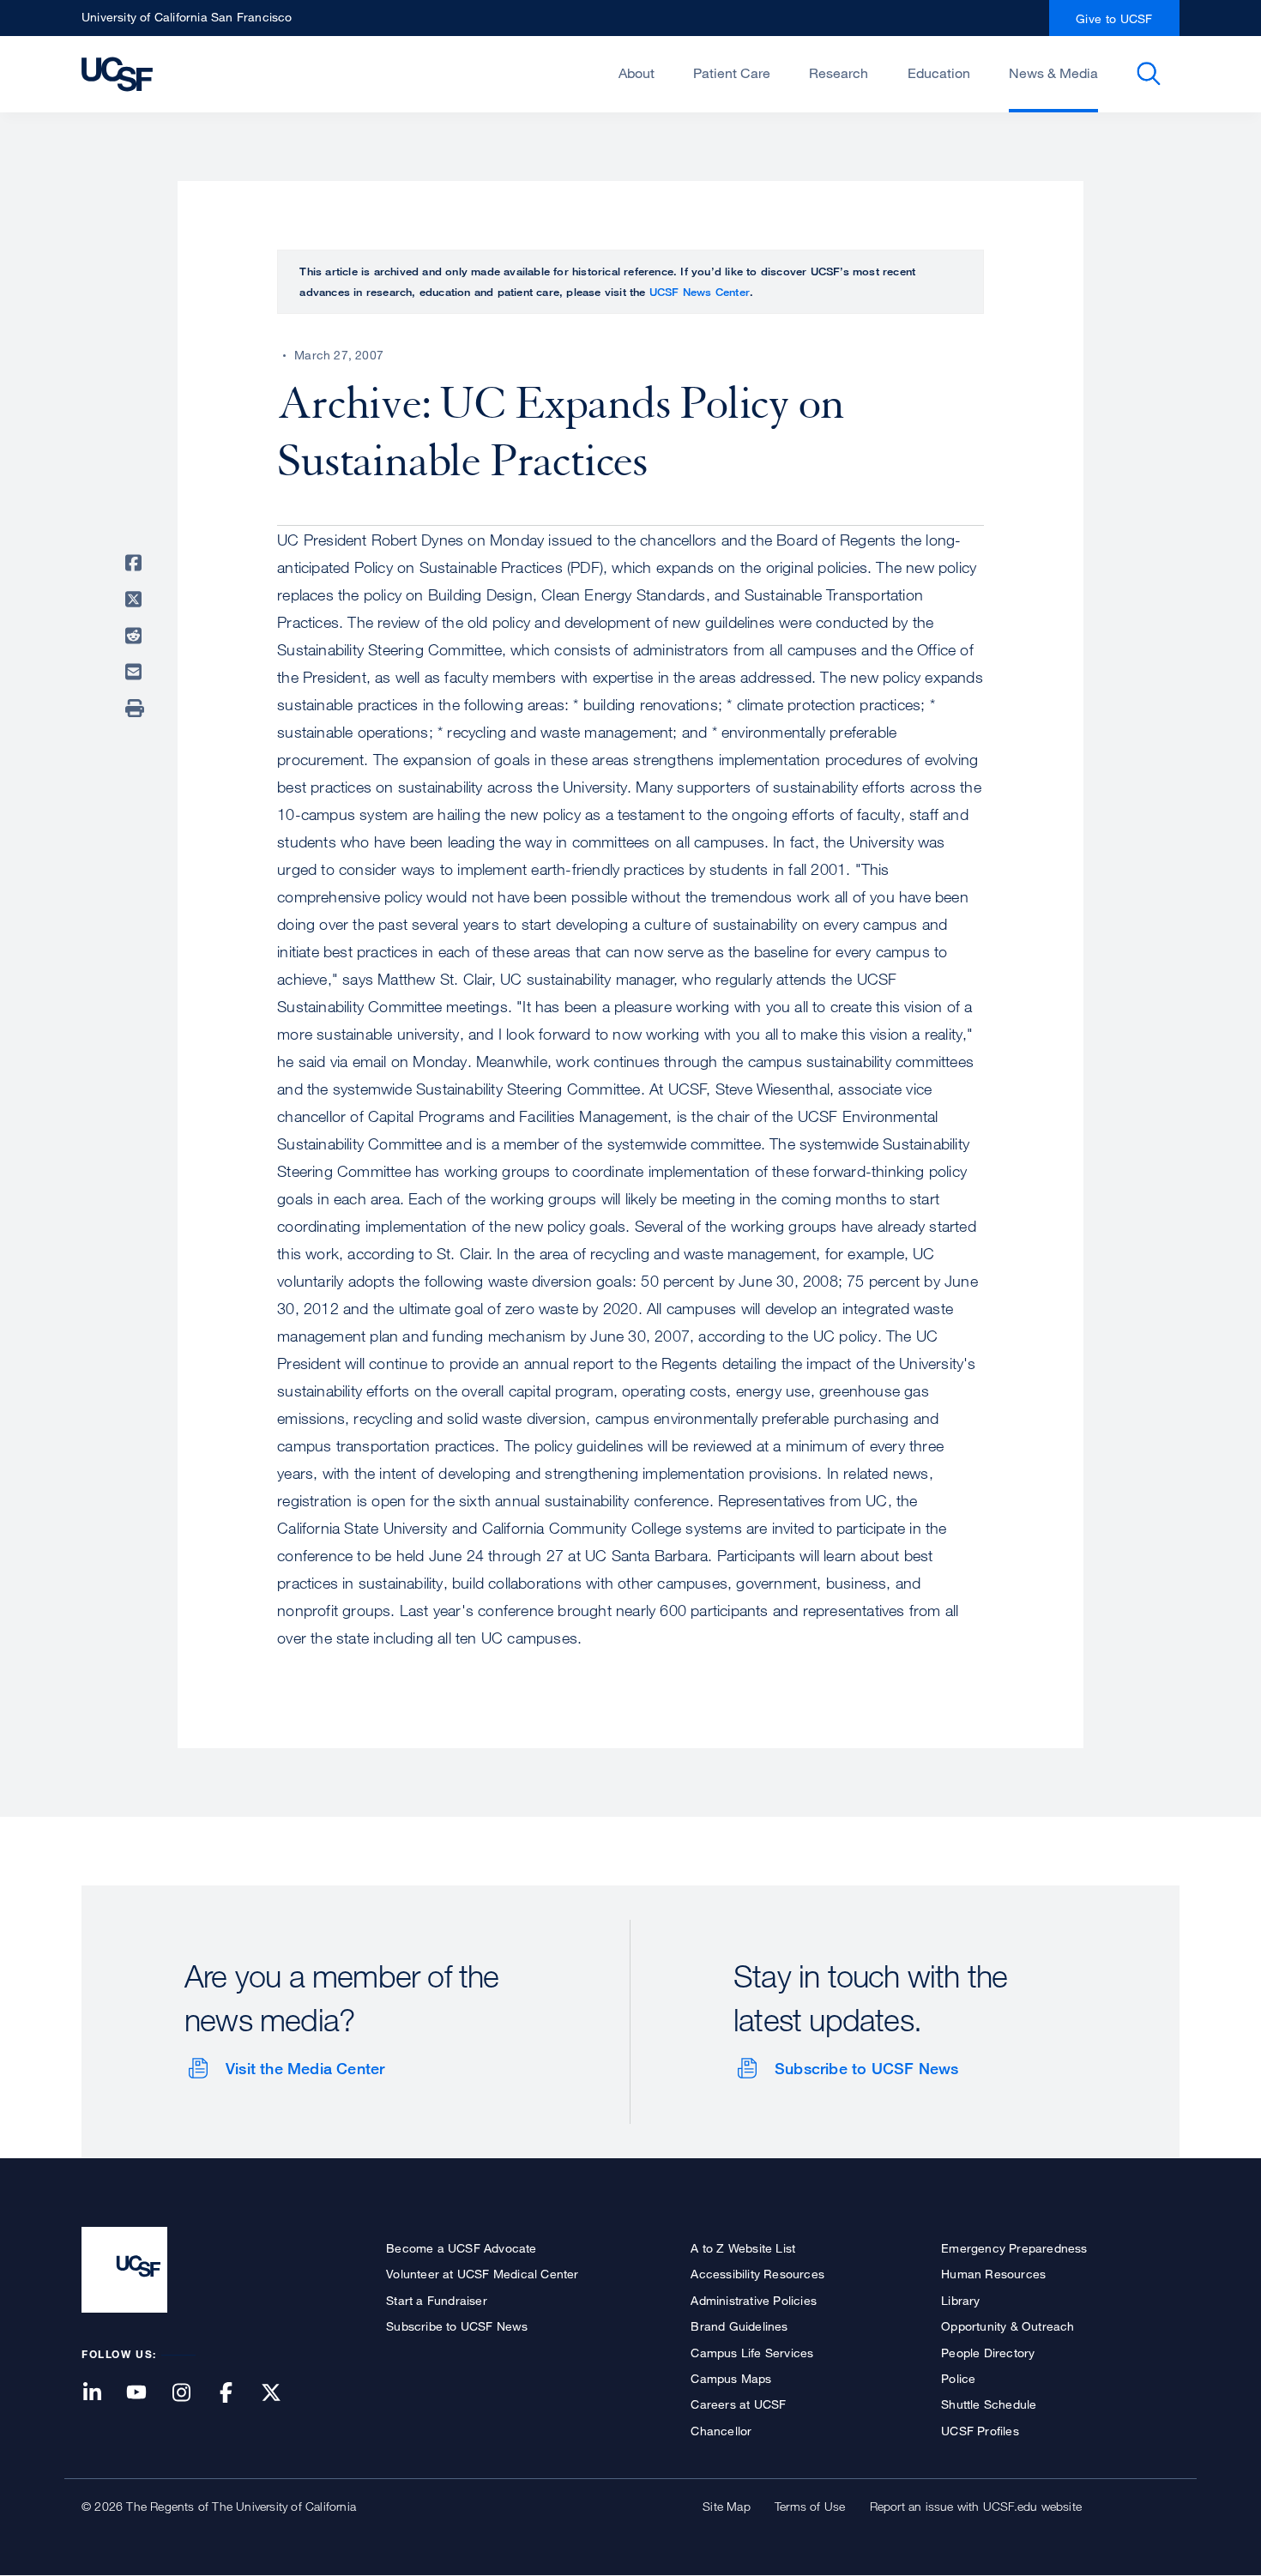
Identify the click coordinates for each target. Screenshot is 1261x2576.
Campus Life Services (752, 2353)
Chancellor (721, 2431)
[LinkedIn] (102, 2394)
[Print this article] (136, 709)
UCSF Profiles (980, 2431)
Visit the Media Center (305, 2068)
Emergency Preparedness (1014, 2248)
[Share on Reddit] (136, 636)
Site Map (727, 2506)
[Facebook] (237, 2394)
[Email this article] (136, 672)
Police (958, 2378)
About (637, 73)
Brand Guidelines (739, 2326)
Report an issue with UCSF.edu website (976, 2506)
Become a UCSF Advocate (461, 2248)
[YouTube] (147, 2394)
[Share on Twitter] (136, 600)
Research (839, 73)
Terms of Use (810, 2506)
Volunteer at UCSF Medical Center (482, 2274)
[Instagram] (191, 2394)
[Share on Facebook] (136, 563)
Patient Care (732, 73)
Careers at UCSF (738, 2404)
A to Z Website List (743, 2248)
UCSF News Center (700, 292)
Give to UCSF (1114, 18)
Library (960, 2300)
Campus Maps (731, 2378)
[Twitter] (281, 2394)
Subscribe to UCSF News (866, 2068)
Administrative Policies (754, 2300)
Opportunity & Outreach (1008, 2326)
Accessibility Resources (757, 2274)
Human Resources (993, 2274)
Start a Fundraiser (437, 2300)
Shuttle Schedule (989, 2404)
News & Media (1053, 73)
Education (939, 73)
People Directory (988, 2353)
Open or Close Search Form (1149, 74)
